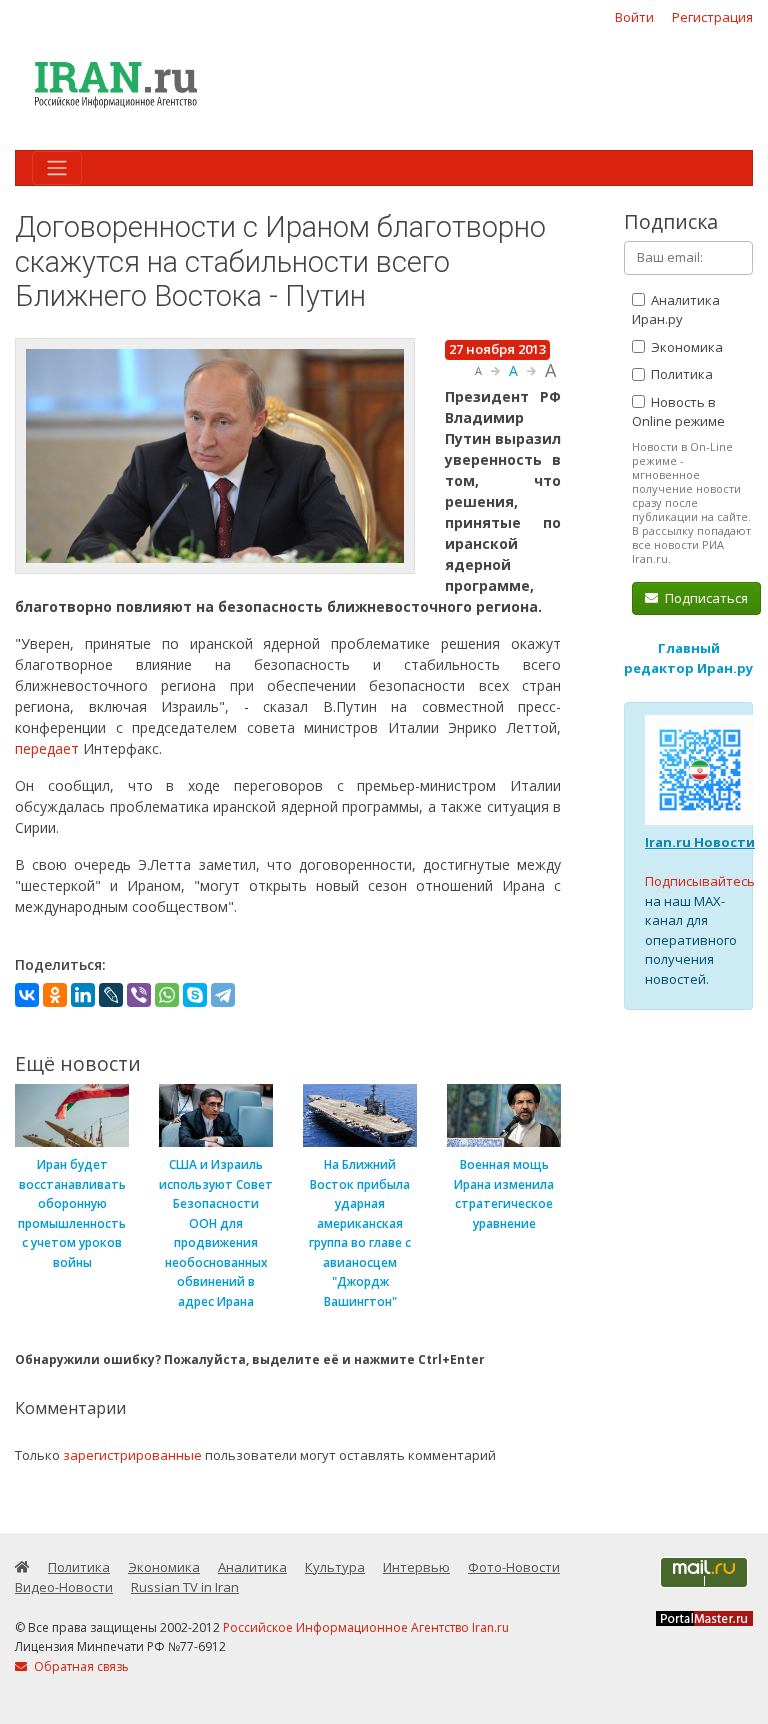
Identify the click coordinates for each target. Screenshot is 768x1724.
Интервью (416, 1567)
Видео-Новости (64, 1587)
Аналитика (252, 1567)
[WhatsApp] (167, 995)
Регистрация (712, 17)
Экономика (685, 347)
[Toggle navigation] (57, 168)
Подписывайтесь (700, 881)
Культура (335, 1567)
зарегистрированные (132, 1455)
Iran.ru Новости (700, 842)
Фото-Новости (514, 1567)
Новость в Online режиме (678, 412)
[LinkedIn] (83, 995)
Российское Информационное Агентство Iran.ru (366, 1627)
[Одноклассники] (55, 995)
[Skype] (195, 995)
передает (49, 748)
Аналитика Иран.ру (676, 310)
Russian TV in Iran (185, 1587)
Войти (634, 17)
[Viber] (139, 995)
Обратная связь (80, 1666)
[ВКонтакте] (27, 995)
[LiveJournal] (111, 995)
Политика (680, 374)
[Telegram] (223, 995)
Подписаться (705, 598)
